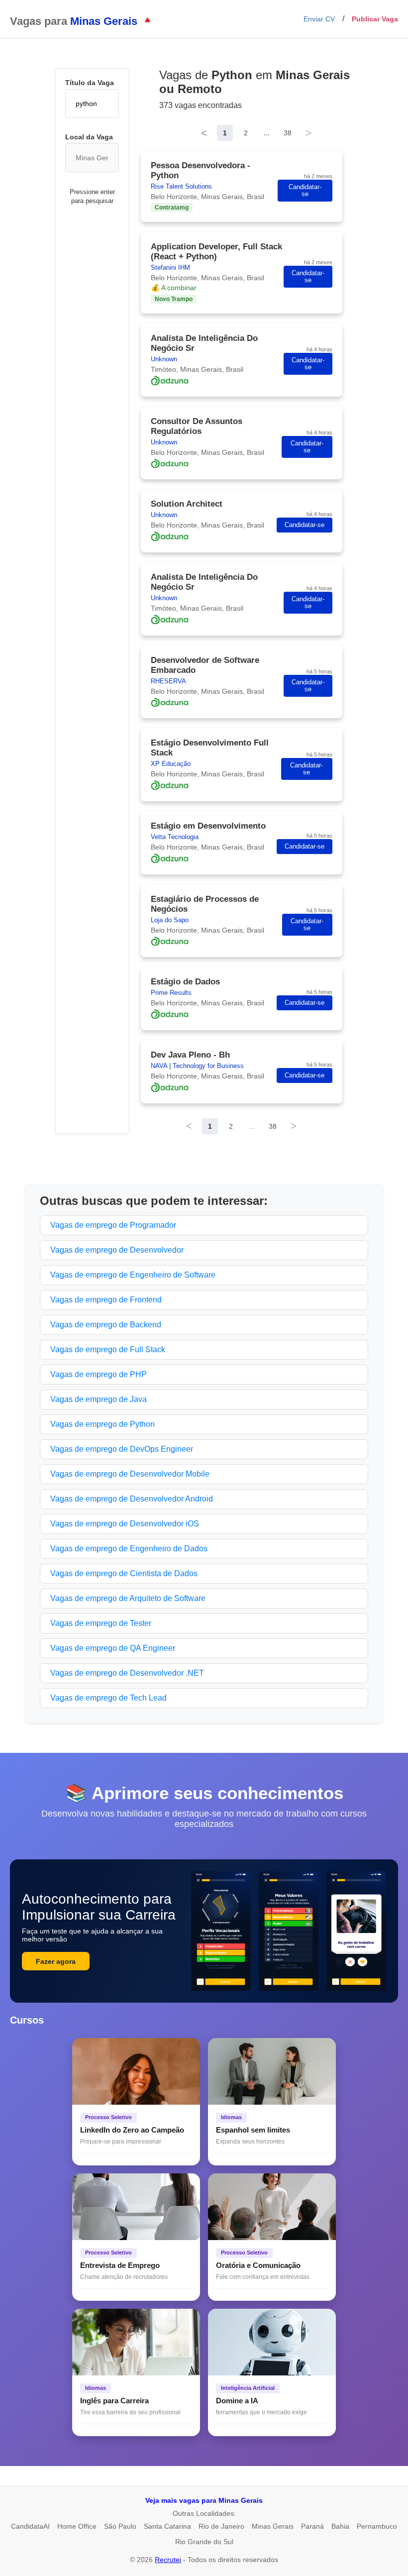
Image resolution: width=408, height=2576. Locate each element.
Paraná (312, 2526)
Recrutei (168, 2560)
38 (288, 133)
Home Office (77, 2526)
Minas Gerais (273, 2526)
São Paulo (120, 2526)
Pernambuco (377, 2526)
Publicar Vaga (375, 19)
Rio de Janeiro (221, 2526)
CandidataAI (30, 2526)
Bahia (340, 2526)
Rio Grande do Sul (204, 2542)
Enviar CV (319, 19)
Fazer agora (56, 1961)
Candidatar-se (305, 191)
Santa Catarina (167, 2526)
